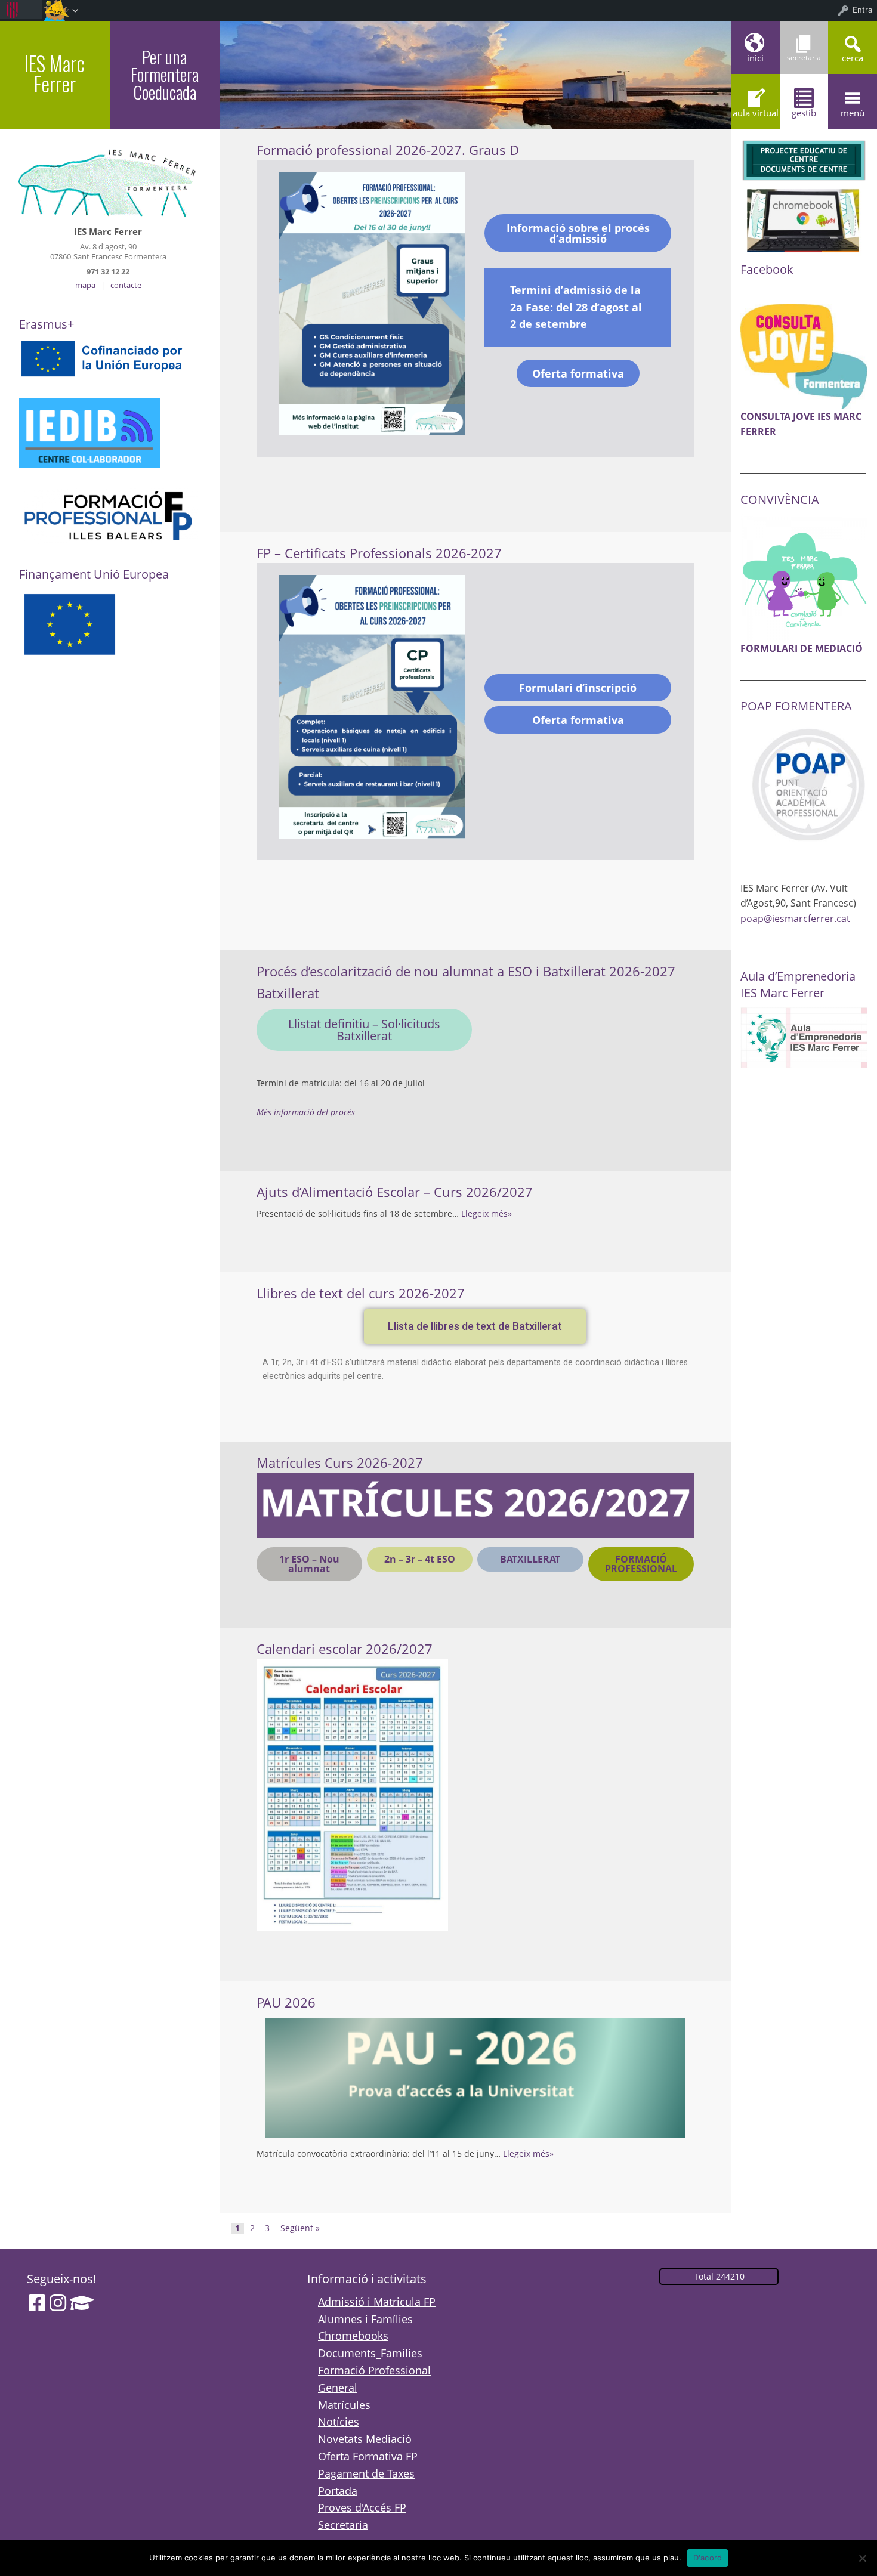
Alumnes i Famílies (365, 2319)
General (338, 2388)
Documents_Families (370, 2353)
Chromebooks (353, 2336)
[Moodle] (82, 2303)
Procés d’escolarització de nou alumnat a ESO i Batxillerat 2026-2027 (466, 971)
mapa (85, 285)
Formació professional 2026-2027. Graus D (388, 150)
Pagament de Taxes (366, 2473)
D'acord (708, 2558)
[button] (475, 1326)
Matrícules (344, 2405)
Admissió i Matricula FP (377, 2302)
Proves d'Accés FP (362, 2507)
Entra (862, 10)
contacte (126, 285)
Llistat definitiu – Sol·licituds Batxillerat (364, 1030)
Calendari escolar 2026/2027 (345, 1649)
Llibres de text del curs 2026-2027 (361, 1293)
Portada (338, 2491)
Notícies (339, 2422)
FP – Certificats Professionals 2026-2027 (379, 553)
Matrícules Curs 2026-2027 (340, 1463)
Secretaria (343, 2525)
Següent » (300, 2228)
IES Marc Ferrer (55, 73)
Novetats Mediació (365, 2439)
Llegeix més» (487, 1213)
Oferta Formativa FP (368, 2456)
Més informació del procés (306, 1112)
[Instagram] (58, 2303)
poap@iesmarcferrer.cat (795, 919)
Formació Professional (374, 2370)
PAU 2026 (286, 2003)
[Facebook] (37, 2303)
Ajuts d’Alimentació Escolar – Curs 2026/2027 (395, 1192)
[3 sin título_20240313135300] (804, 577)
